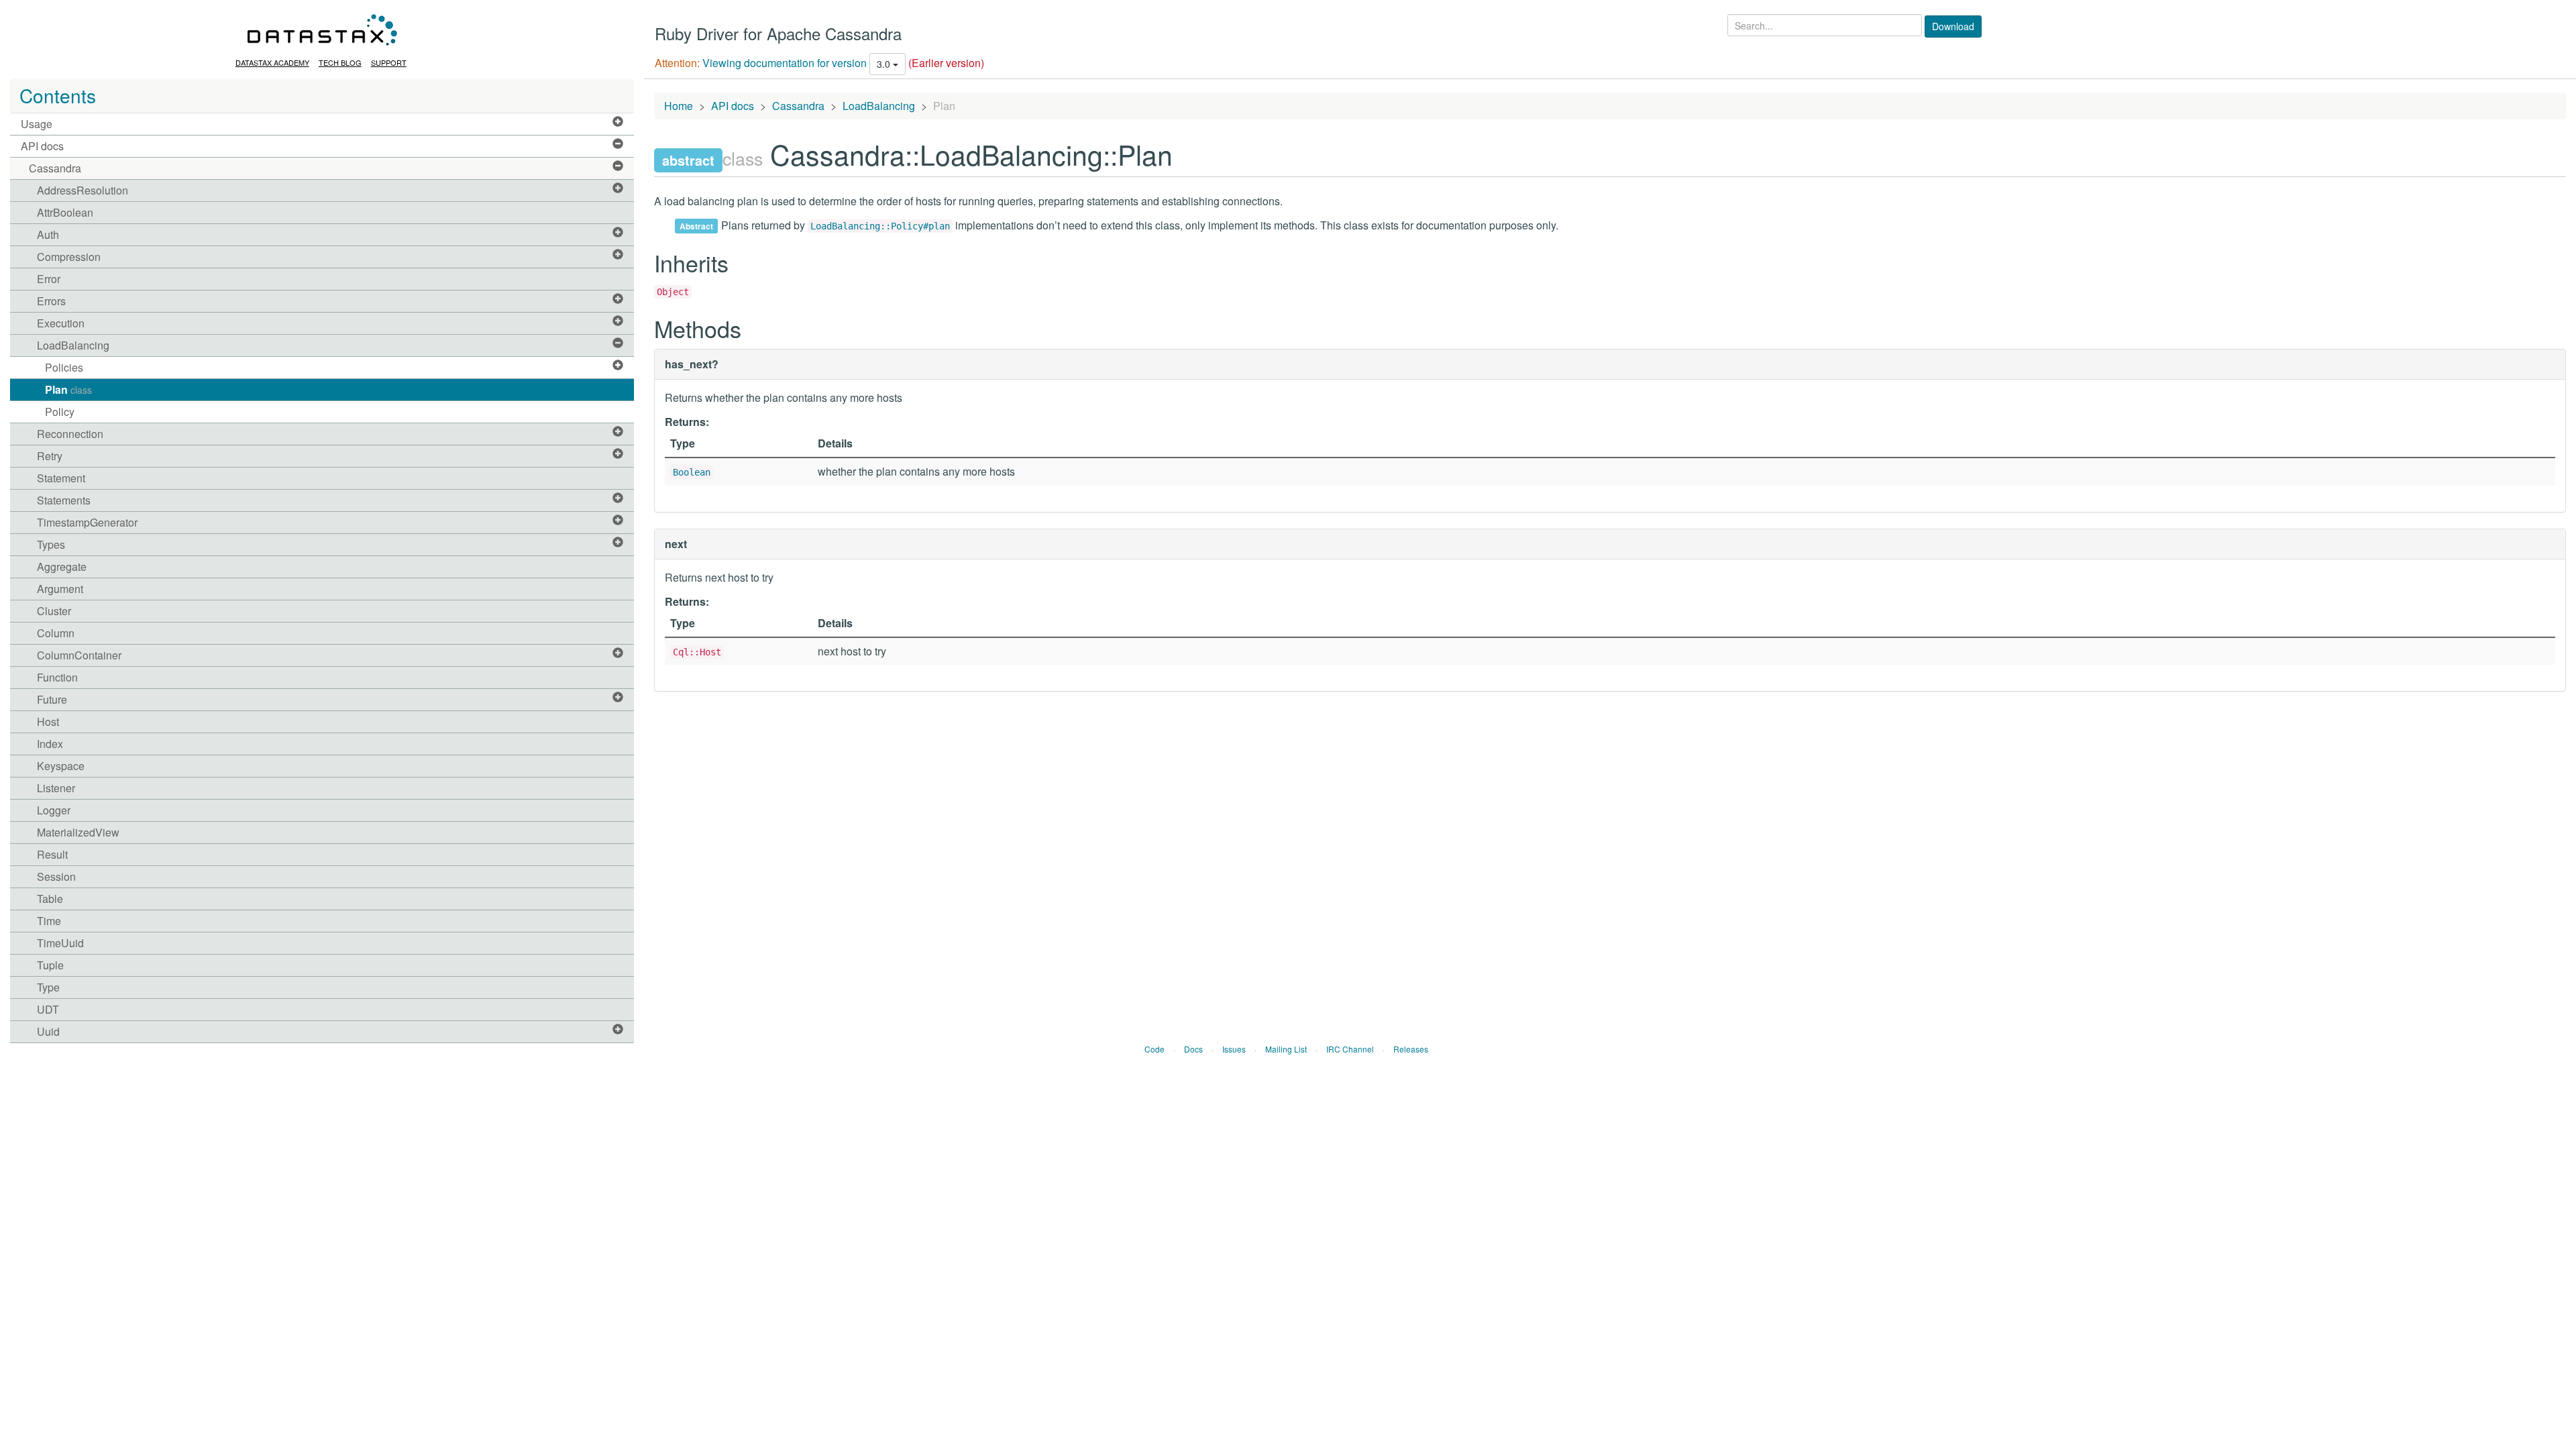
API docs (42, 146)
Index (50, 744)
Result (52, 854)
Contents (58, 95)
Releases (1411, 1049)
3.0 (885, 64)
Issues (1234, 1049)
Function (57, 677)
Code (1155, 1049)
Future (52, 699)
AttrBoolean (65, 212)
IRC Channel (1350, 1049)
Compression (69, 257)
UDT (48, 1009)
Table (50, 899)
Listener (56, 788)
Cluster (54, 611)
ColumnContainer (79, 655)
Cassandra (55, 168)
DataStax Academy (272, 62)
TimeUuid (60, 943)
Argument (60, 589)
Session (56, 876)
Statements (64, 500)
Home (679, 106)
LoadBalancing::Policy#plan (880, 226)
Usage (37, 124)
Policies (64, 367)
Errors (51, 301)
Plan (68, 389)
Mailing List (1286, 1049)
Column (56, 633)
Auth (48, 234)
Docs (1193, 1049)
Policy (60, 412)
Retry (50, 456)
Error (49, 279)
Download (1953, 26)
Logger (54, 810)
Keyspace (61, 766)
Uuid (48, 1031)
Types (51, 544)
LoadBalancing (73, 345)
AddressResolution (83, 190)
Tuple (50, 965)
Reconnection (70, 434)
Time (49, 921)
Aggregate (62, 567)
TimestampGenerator (87, 522)
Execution (61, 323)
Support (389, 62)
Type (48, 987)
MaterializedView (78, 832)
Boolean (692, 472)
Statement (61, 478)
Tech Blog (340, 62)
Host (48, 721)
